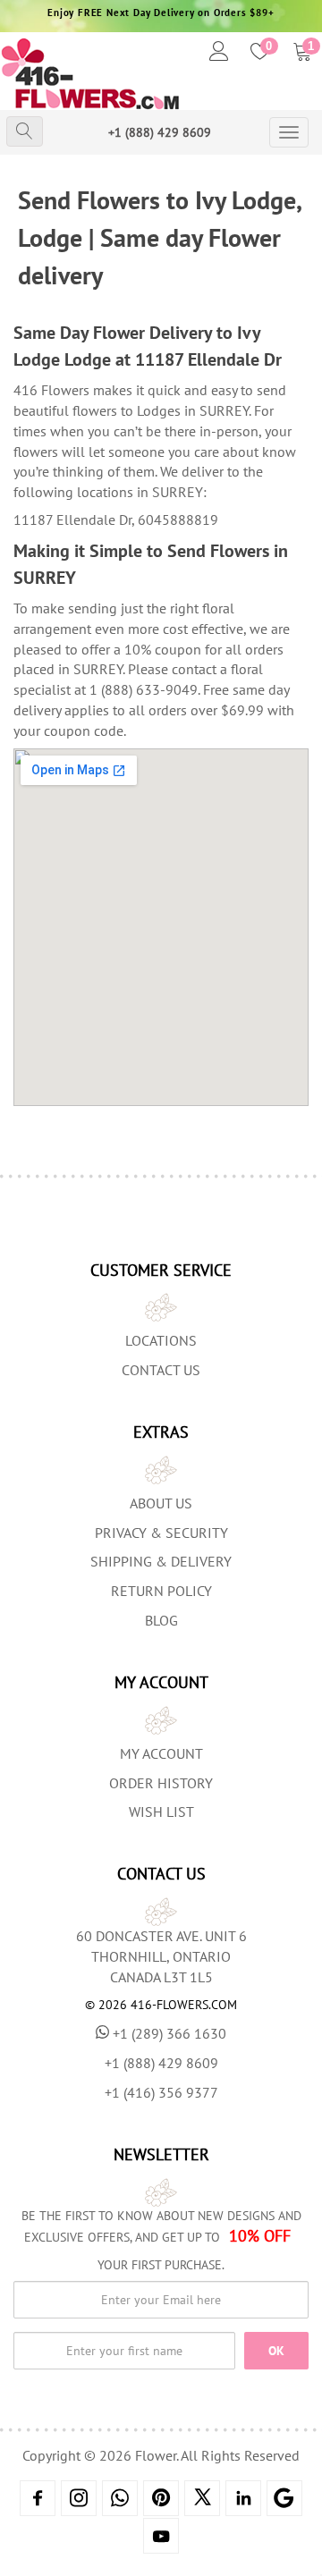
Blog (161, 1620)
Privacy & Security (161, 1533)
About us (161, 1503)
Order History (161, 1783)
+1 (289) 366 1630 (169, 2033)
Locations (161, 1340)
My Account (161, 1753)
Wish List (161, 1812)
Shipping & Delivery (161, 1561)
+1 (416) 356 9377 (161, 2092)
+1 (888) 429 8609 (160, 132)
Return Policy (161, 1591)
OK (276, 2351)
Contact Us (161, 1370)
